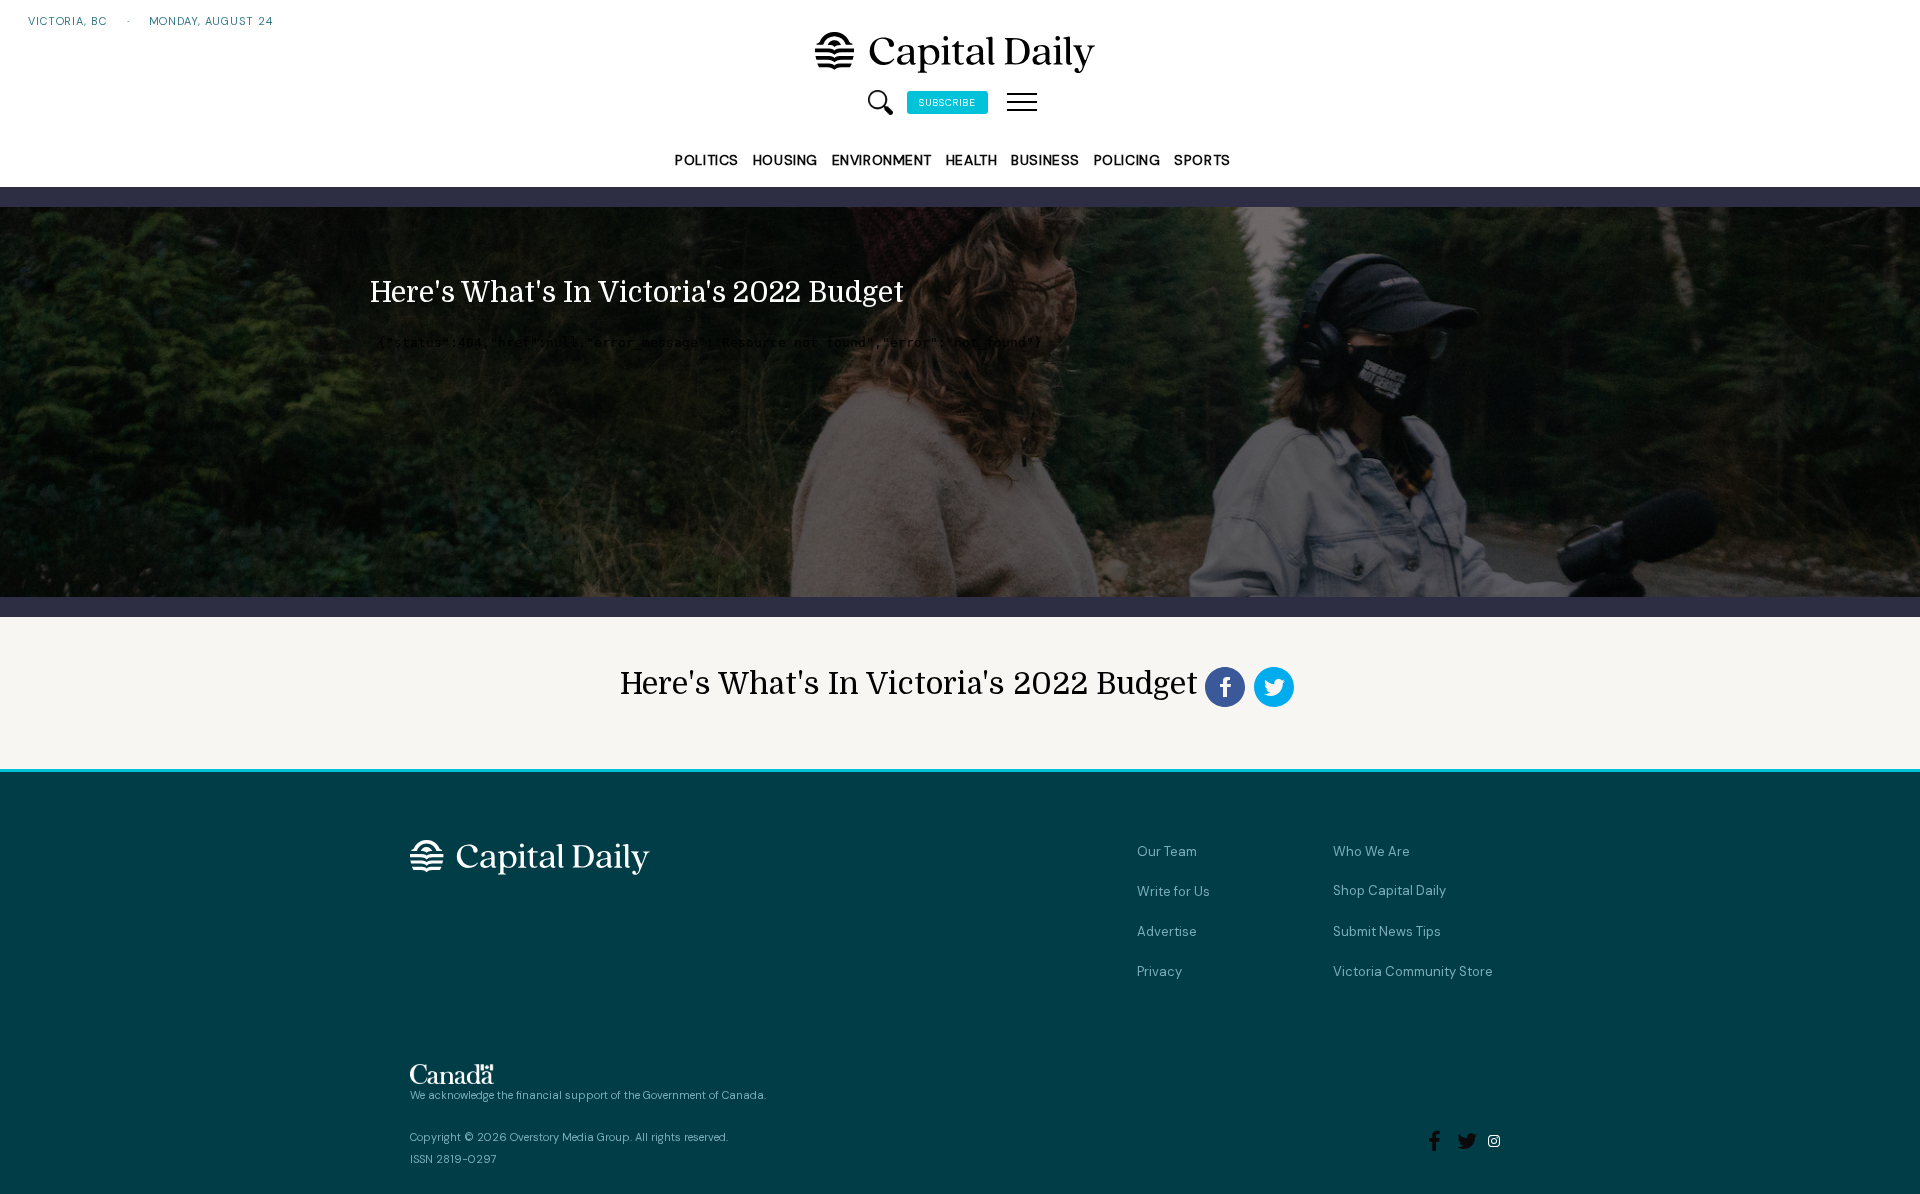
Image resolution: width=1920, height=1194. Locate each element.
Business (1045, 160)
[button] (1022, 103)
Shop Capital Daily (1389, 890)
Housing (785, 160)
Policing (1127, 160)
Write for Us (1173, 891)
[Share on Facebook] (1225, 687)
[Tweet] (1274, 687)
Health (971, 160)
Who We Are (1371, 851)
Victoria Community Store (1413, 971)
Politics (706, 160)
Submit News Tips (1387, 931)
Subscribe (947, 102)
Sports (1202, 160)
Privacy (1159, 971)
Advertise (1167, 931)
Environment (882, 160)
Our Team (1167, 851)
